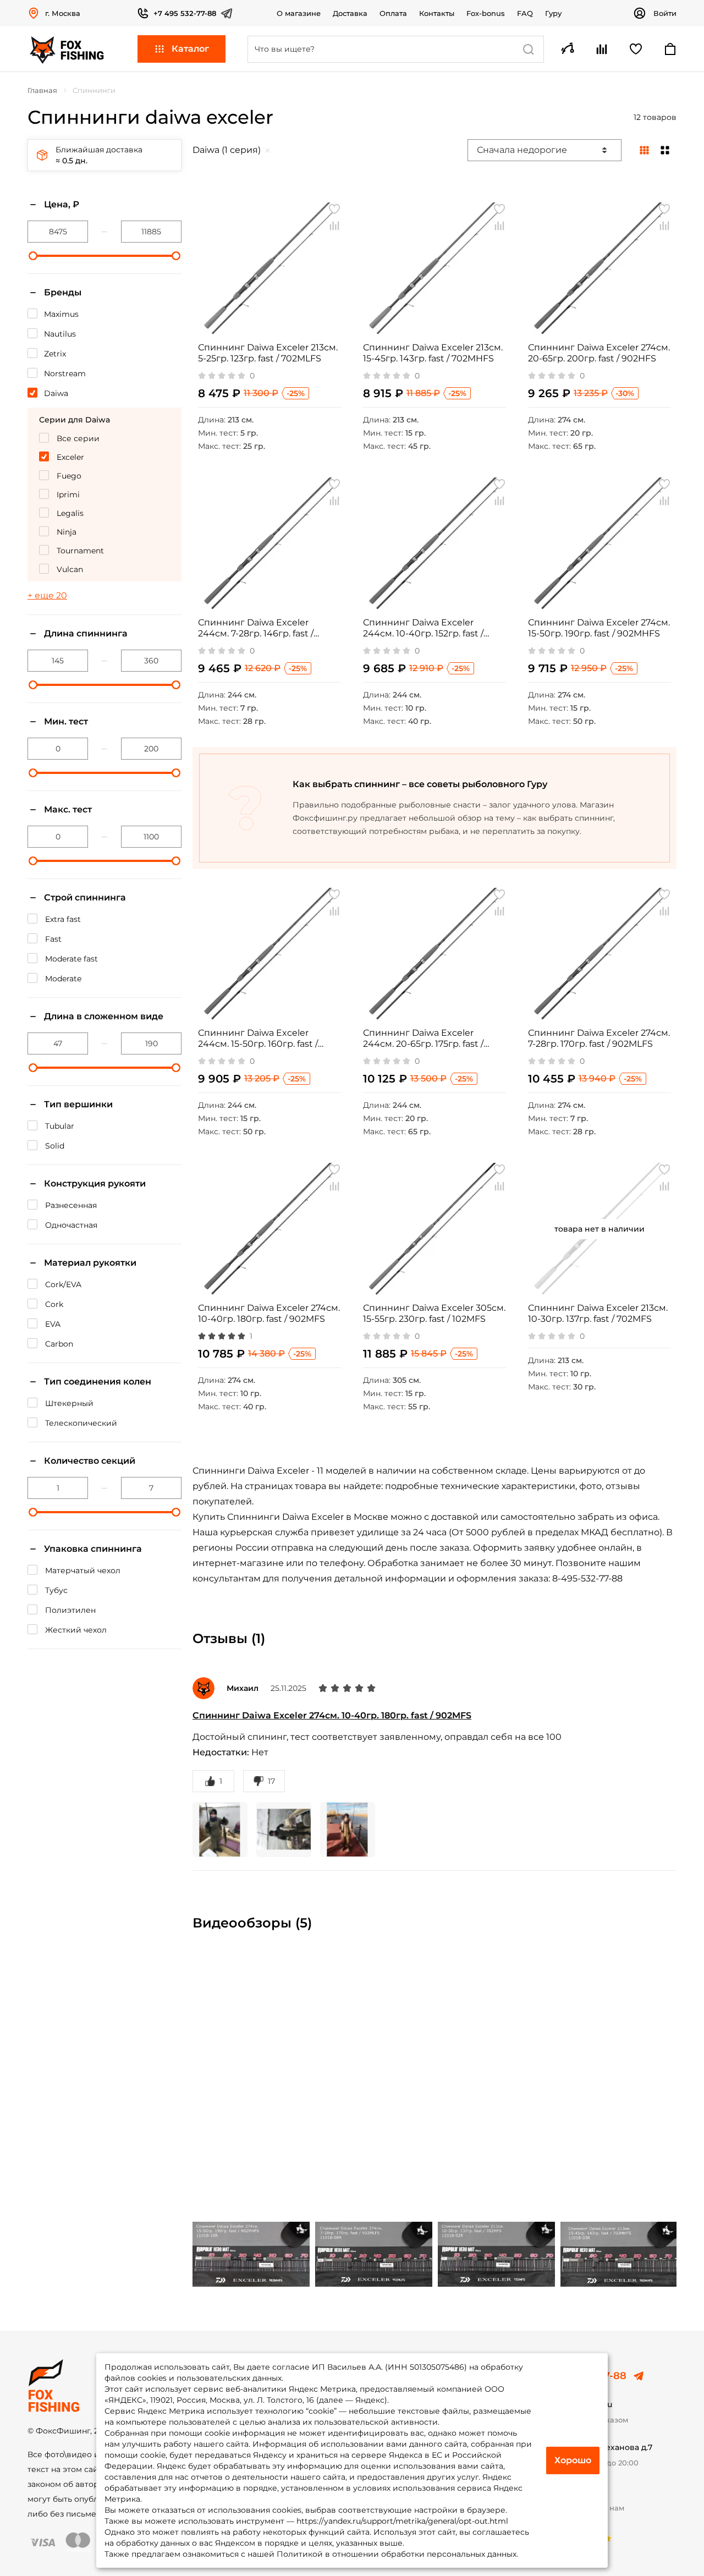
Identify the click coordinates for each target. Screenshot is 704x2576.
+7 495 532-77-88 (185, 13)
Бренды (63, 292)
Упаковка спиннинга (93, 1549)
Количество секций (90, 1461)
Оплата (393, 13)
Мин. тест (66, 721)
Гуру (553, 13)
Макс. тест (68, 809)
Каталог (190, 49)
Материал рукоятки (90, 1263)
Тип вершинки (78, 1104)
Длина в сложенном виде (104, 1016)
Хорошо (573, 2460)
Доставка (350, 13)
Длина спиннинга (86, 633)
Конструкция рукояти (95, 1183)
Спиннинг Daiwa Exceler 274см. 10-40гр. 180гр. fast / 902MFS (332, 1715)
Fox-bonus (486, 13)
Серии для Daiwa (75, 420)
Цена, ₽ (62, 204)
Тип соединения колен (98, 1382)
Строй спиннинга (85, 897)
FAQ (525, 13)
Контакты (437, 13)
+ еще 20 (47, 595)
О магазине (299, 13)
